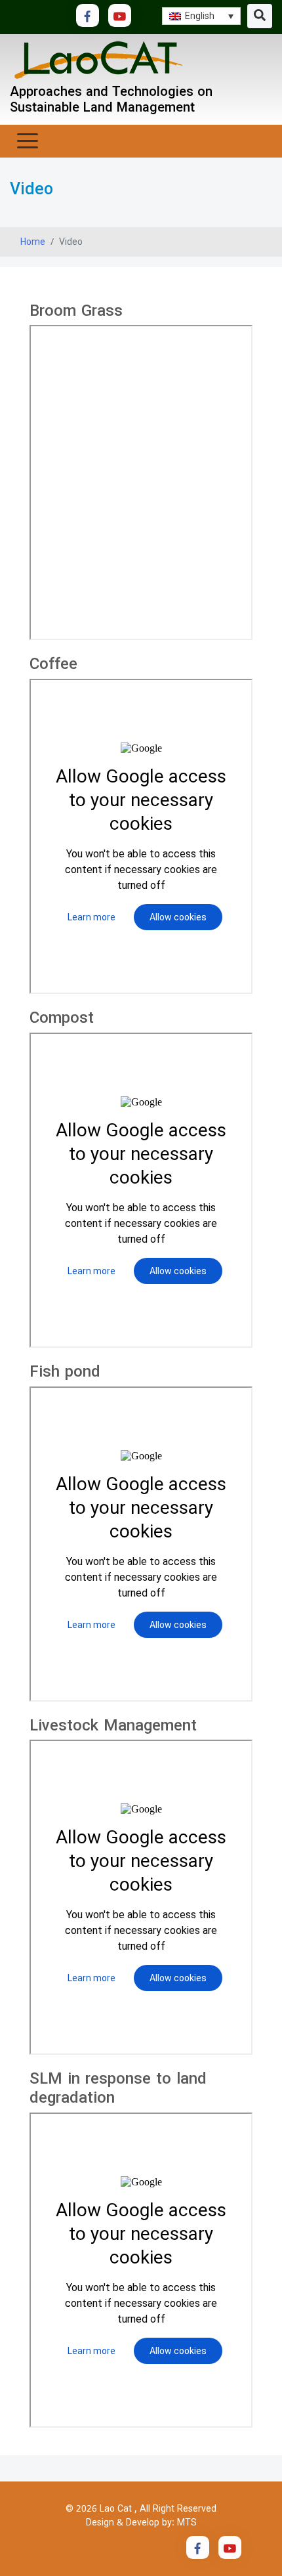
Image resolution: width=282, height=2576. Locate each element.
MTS (187, 2522)
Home (33, 242)
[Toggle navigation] (260, 16)
